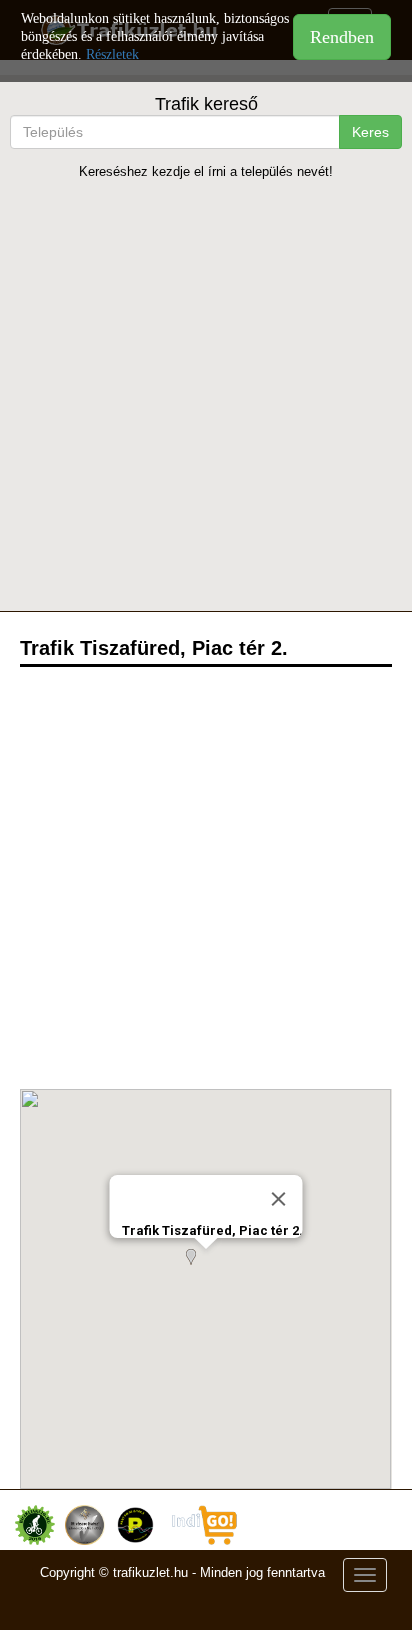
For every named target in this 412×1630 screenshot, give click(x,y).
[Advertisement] (206, 395)
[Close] (278, 1199)
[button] (206, 1269)
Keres (370, 132)
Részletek (112, 54)
